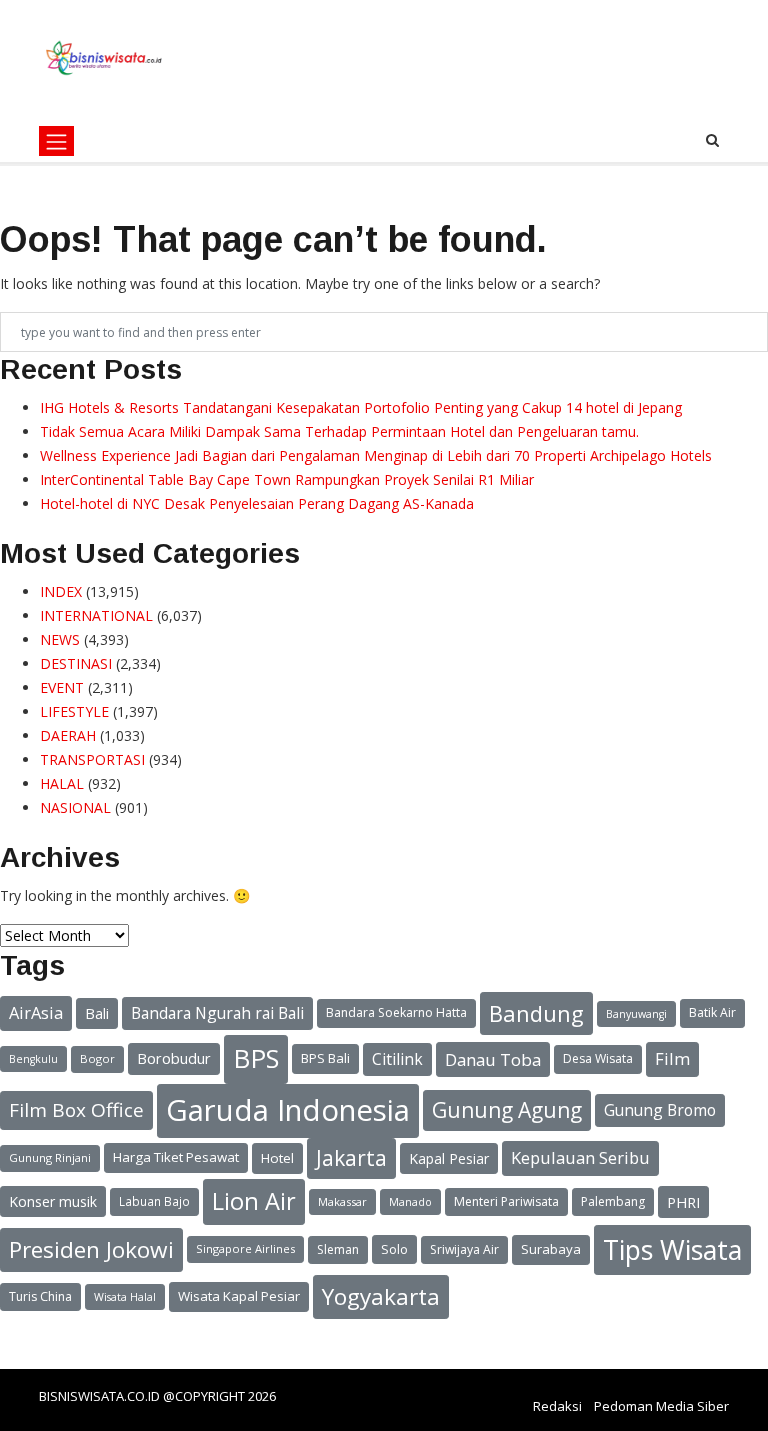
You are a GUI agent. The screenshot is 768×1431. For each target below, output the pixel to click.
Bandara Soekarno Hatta (396, 1012)
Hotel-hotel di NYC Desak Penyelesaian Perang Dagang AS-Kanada (257, 503)
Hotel (277, 1158)
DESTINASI (76, 663)
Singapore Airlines (245, 1248)
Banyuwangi (636, 1014)
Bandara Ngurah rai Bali (217, 1013)
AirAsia (36, 1013)
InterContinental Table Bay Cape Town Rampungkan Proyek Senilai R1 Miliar (287, 479)
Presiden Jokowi (91, 1249)
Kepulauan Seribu (580, 1157)
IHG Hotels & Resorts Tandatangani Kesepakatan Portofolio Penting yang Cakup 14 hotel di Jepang (361, 407)
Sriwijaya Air (464, 1249)
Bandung (536, 1013)
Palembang (613, 1201)
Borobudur (174, 1058)
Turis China (40, 1296)
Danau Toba (493, 1059)
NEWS (60, 639)
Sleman (338, 1249)
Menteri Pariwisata (506, 1201)
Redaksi (557, 1406)
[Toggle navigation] (56, 141)
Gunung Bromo (660, 1110)
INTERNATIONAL (96, 615)
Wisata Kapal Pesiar (239, 1296)
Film (672, 1058)
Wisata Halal (125, 1297)
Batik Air (712, 1012)
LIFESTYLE (74, 711)
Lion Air (254, 1201)
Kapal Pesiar (449, 1158)
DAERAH (68, 735)
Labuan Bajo (154, 1201)
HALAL (62, 783)
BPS (256, 1058)
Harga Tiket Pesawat (176, 1157)
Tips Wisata (672, 1249)
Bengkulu (33, 1059)
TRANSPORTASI (92, 759)
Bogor (97, 1058)
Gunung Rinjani (50, 1157)
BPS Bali (325, 1058)
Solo (394, 1249)
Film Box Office (76, 1110)
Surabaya (551, 1249)
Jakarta (351, 1158)
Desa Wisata (598, 1058)
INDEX (61, 591)
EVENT (62, 687)
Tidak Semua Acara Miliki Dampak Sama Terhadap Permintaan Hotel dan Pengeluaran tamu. (339, 431)
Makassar (342, 1201)
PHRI (683, 1202)
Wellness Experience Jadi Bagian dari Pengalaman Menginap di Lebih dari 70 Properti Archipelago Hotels (376, 455)
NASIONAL (75, 807)
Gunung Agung (507, 1110)
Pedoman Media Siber (661, 1406)
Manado (410, 1202)
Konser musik (53, 1201)
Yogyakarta (381, 1296)
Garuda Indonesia (288, 1110)
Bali (97, 1013)
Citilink (397, 1059)
